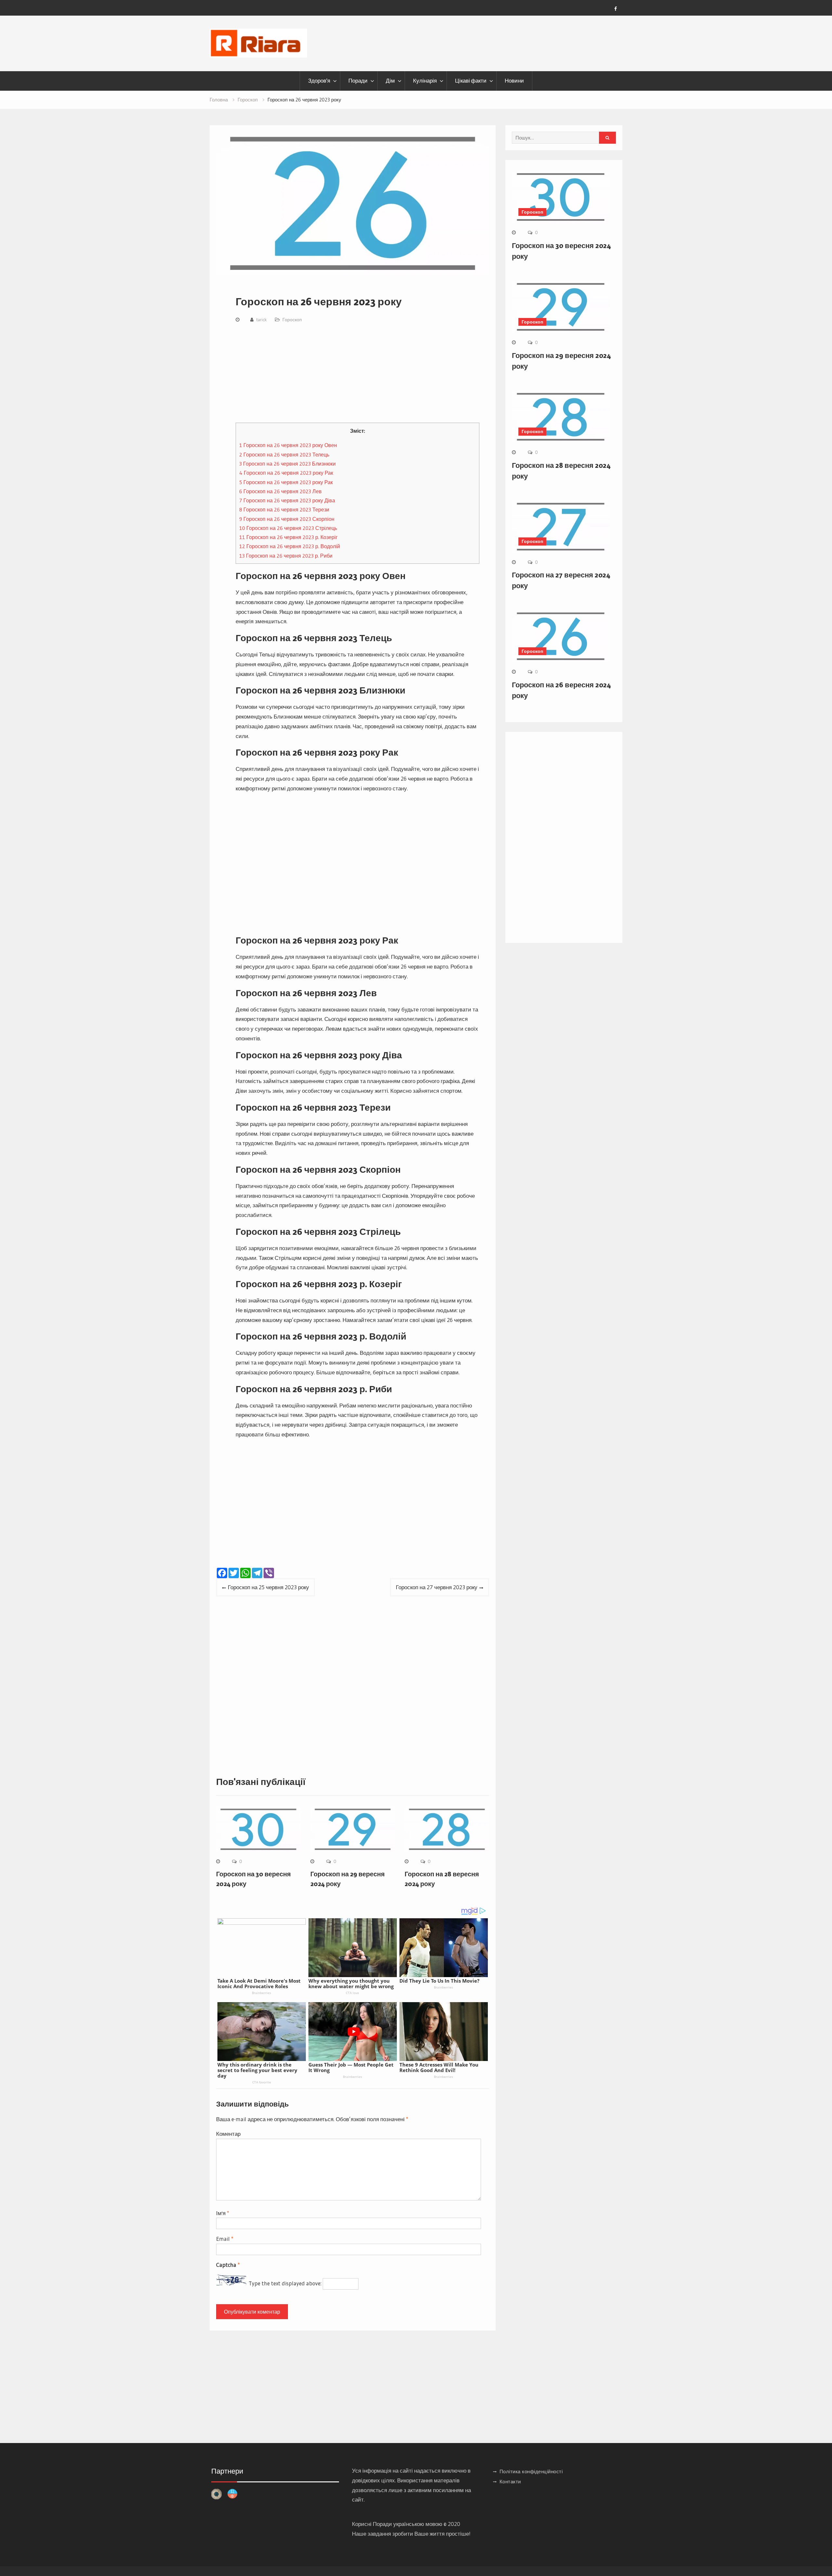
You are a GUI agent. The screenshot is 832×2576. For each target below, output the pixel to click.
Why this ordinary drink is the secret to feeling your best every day (257, 2070)
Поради (358, 81)
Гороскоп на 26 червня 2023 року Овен (288, 445)
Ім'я (223, 2213)
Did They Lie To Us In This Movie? (439, 1981)
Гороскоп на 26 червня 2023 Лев (280, 491)
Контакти (510, 2482)
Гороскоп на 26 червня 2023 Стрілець (288, 528)
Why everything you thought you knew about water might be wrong (351, 1983)
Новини (514, 81)
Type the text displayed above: (285, 2283)
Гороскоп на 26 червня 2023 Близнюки (287, 464)
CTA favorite (262, 2082)
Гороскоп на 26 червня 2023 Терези (284, 509)
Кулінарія (425, 81)
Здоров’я (319, 81)
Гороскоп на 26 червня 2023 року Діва (287, 500)
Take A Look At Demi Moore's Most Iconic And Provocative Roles (259, 1983)
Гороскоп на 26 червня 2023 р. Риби (286, 556)
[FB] (616, 9)
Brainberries (261, 1993)
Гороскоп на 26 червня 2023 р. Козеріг (288, 537)
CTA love (352, 1993)
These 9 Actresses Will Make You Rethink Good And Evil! (439, 2067)
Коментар (228, 2134)
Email (225, 2239)
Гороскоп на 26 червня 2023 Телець (284, 455)
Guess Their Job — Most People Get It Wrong (351, 2067)
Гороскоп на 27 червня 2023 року (437, 1587)
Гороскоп (292, 320)
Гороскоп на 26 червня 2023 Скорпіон (287, 519)
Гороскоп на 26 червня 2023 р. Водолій (290, 546)
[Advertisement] (357, 375)
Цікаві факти (471, 81)
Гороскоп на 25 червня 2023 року (268, 1587)
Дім (390, 81)
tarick (261, 320)
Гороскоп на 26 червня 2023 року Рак (286, 473)
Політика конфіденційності (531, 2471)
